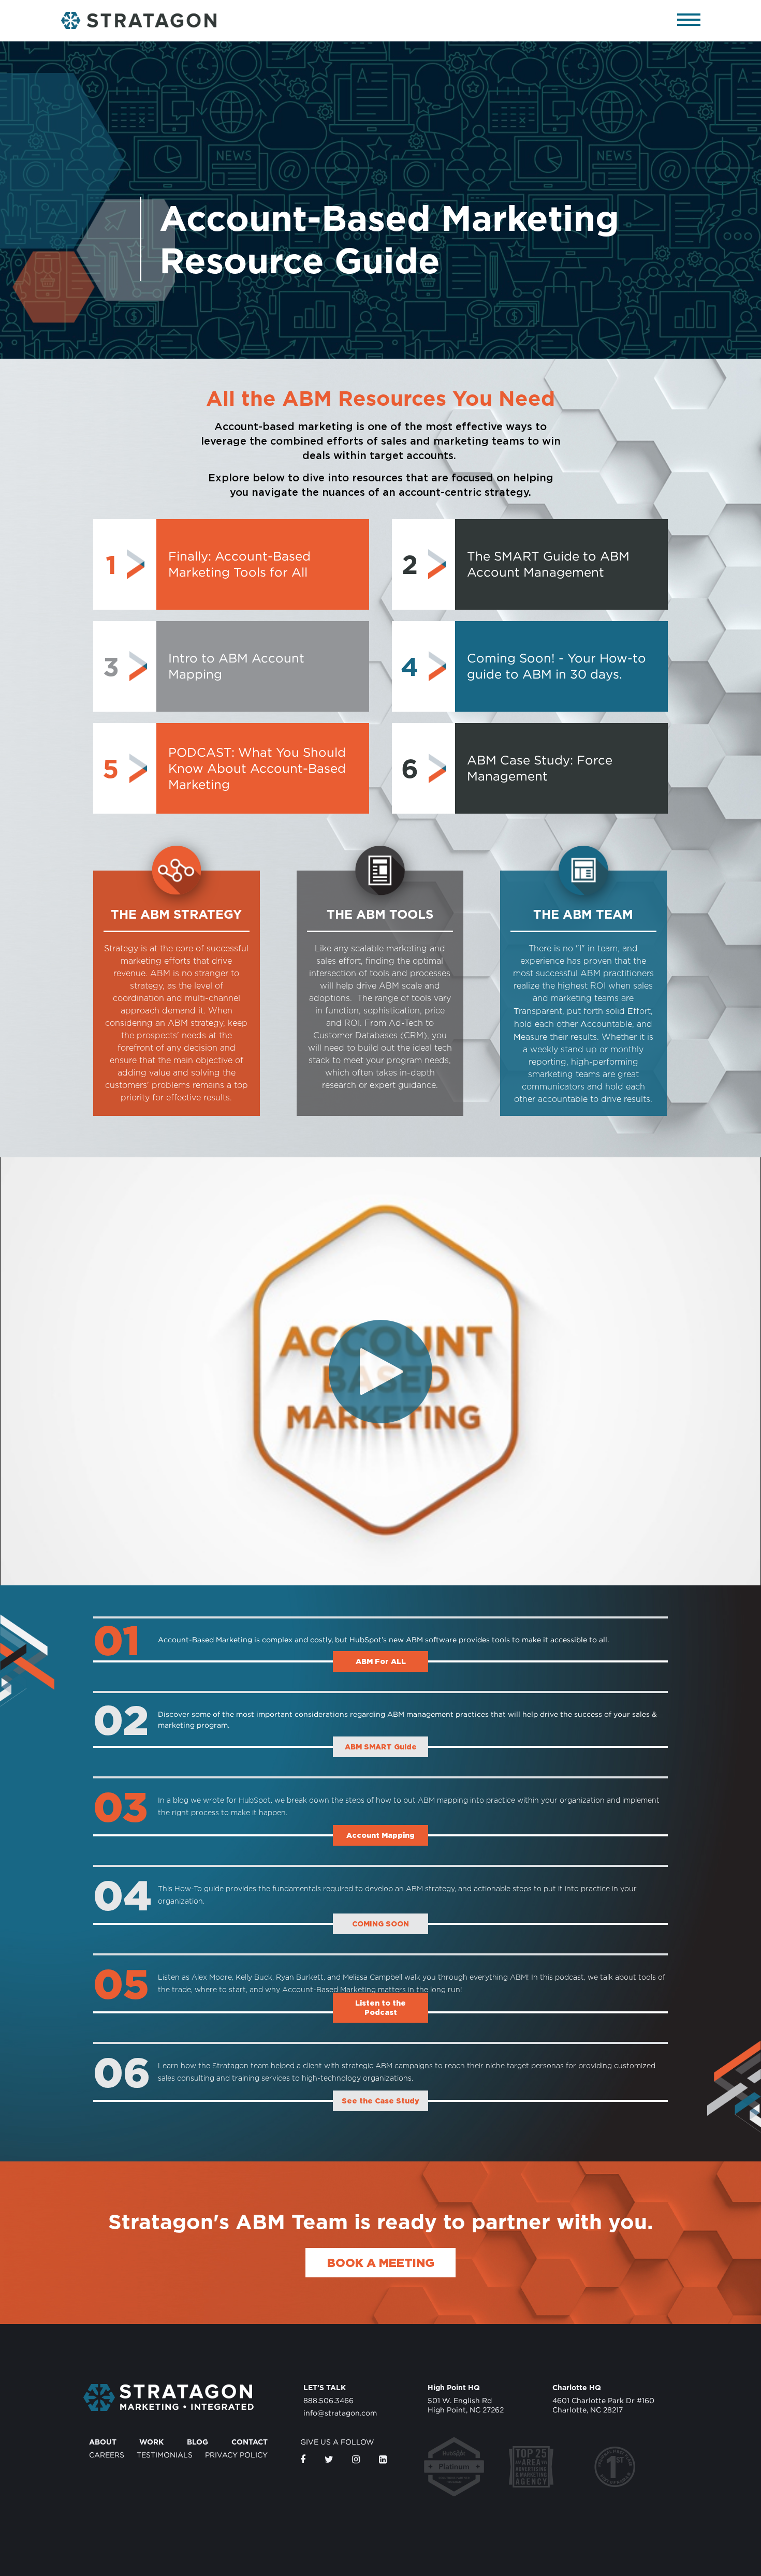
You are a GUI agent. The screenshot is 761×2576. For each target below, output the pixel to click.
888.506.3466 (328, 2400)
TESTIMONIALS (165, 2455)
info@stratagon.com (340, 2413)
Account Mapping (380, 1835)
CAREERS (107, 2455)
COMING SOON (380, 1924)
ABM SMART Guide (381, 1747)
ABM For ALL (381, 1661)
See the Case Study (380, 2101)
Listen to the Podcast (380, 2007)
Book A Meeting (381, 2263)
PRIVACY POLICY (236, 2455)
